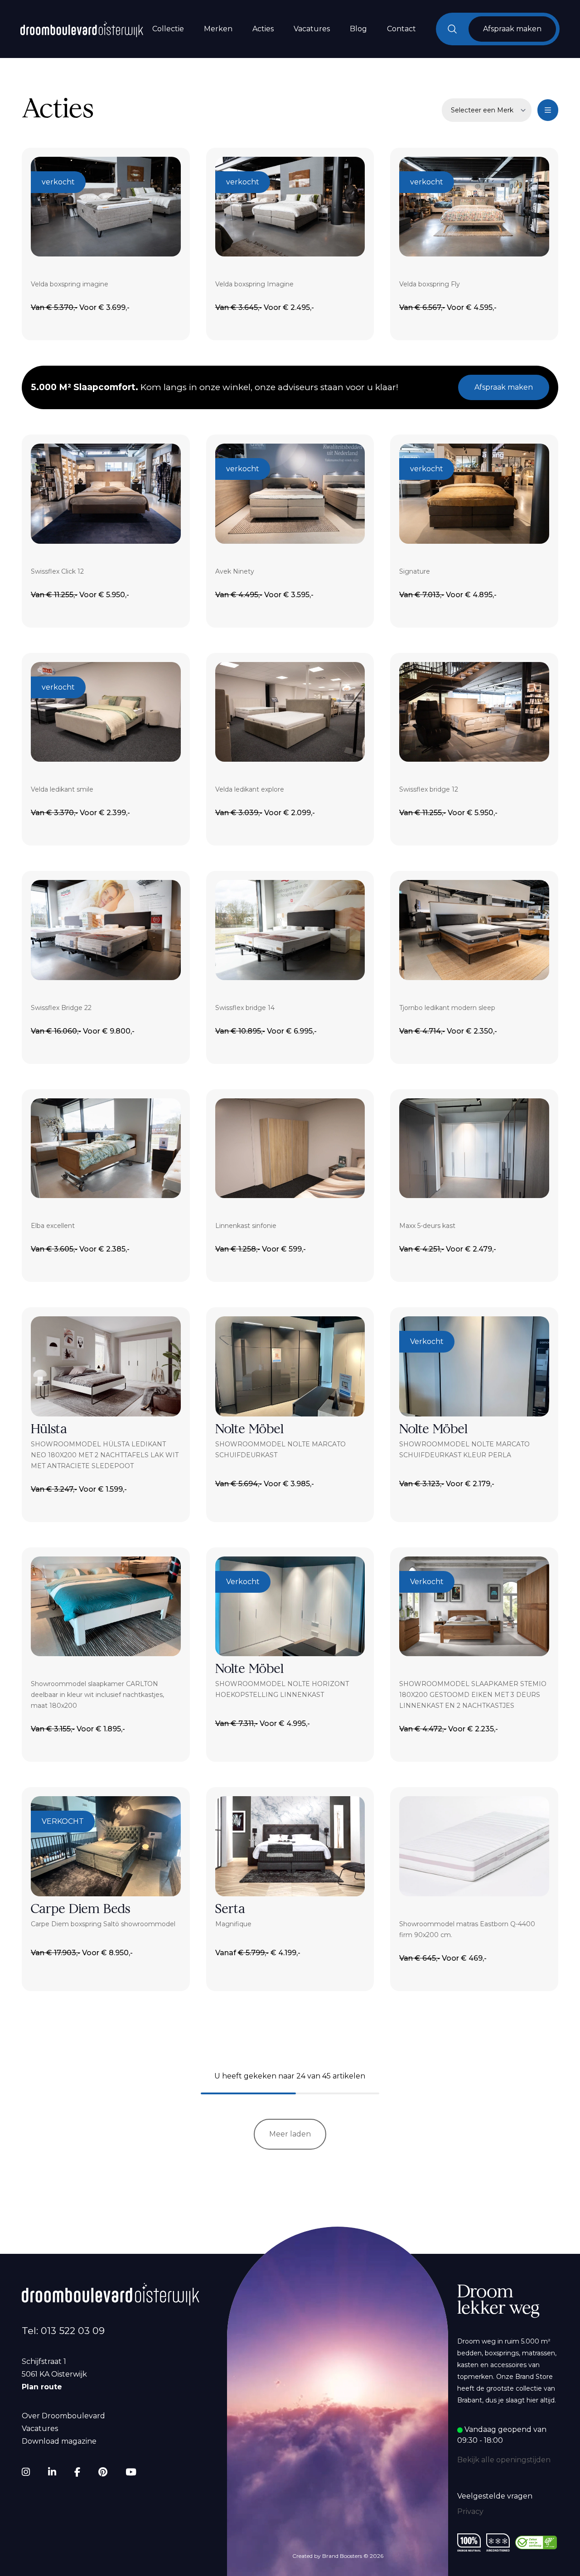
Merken (218, 29)
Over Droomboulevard (63, 2416)
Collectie (168, 29)
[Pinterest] (103, 2472)
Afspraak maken (504, 387)
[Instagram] (26, 2472)
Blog (358, 29)
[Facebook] (77, 2472)
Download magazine (59, 2441)
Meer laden (290, 2134)
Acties (263, 29)
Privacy (470, 2511)
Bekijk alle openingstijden (504, 2460)
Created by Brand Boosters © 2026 (338, 2556)
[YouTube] (131, 2472)
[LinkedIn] (52, 2472)
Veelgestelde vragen (495, 2496)
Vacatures (312, 29)
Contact (401, 29)
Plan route (42, 2387)
